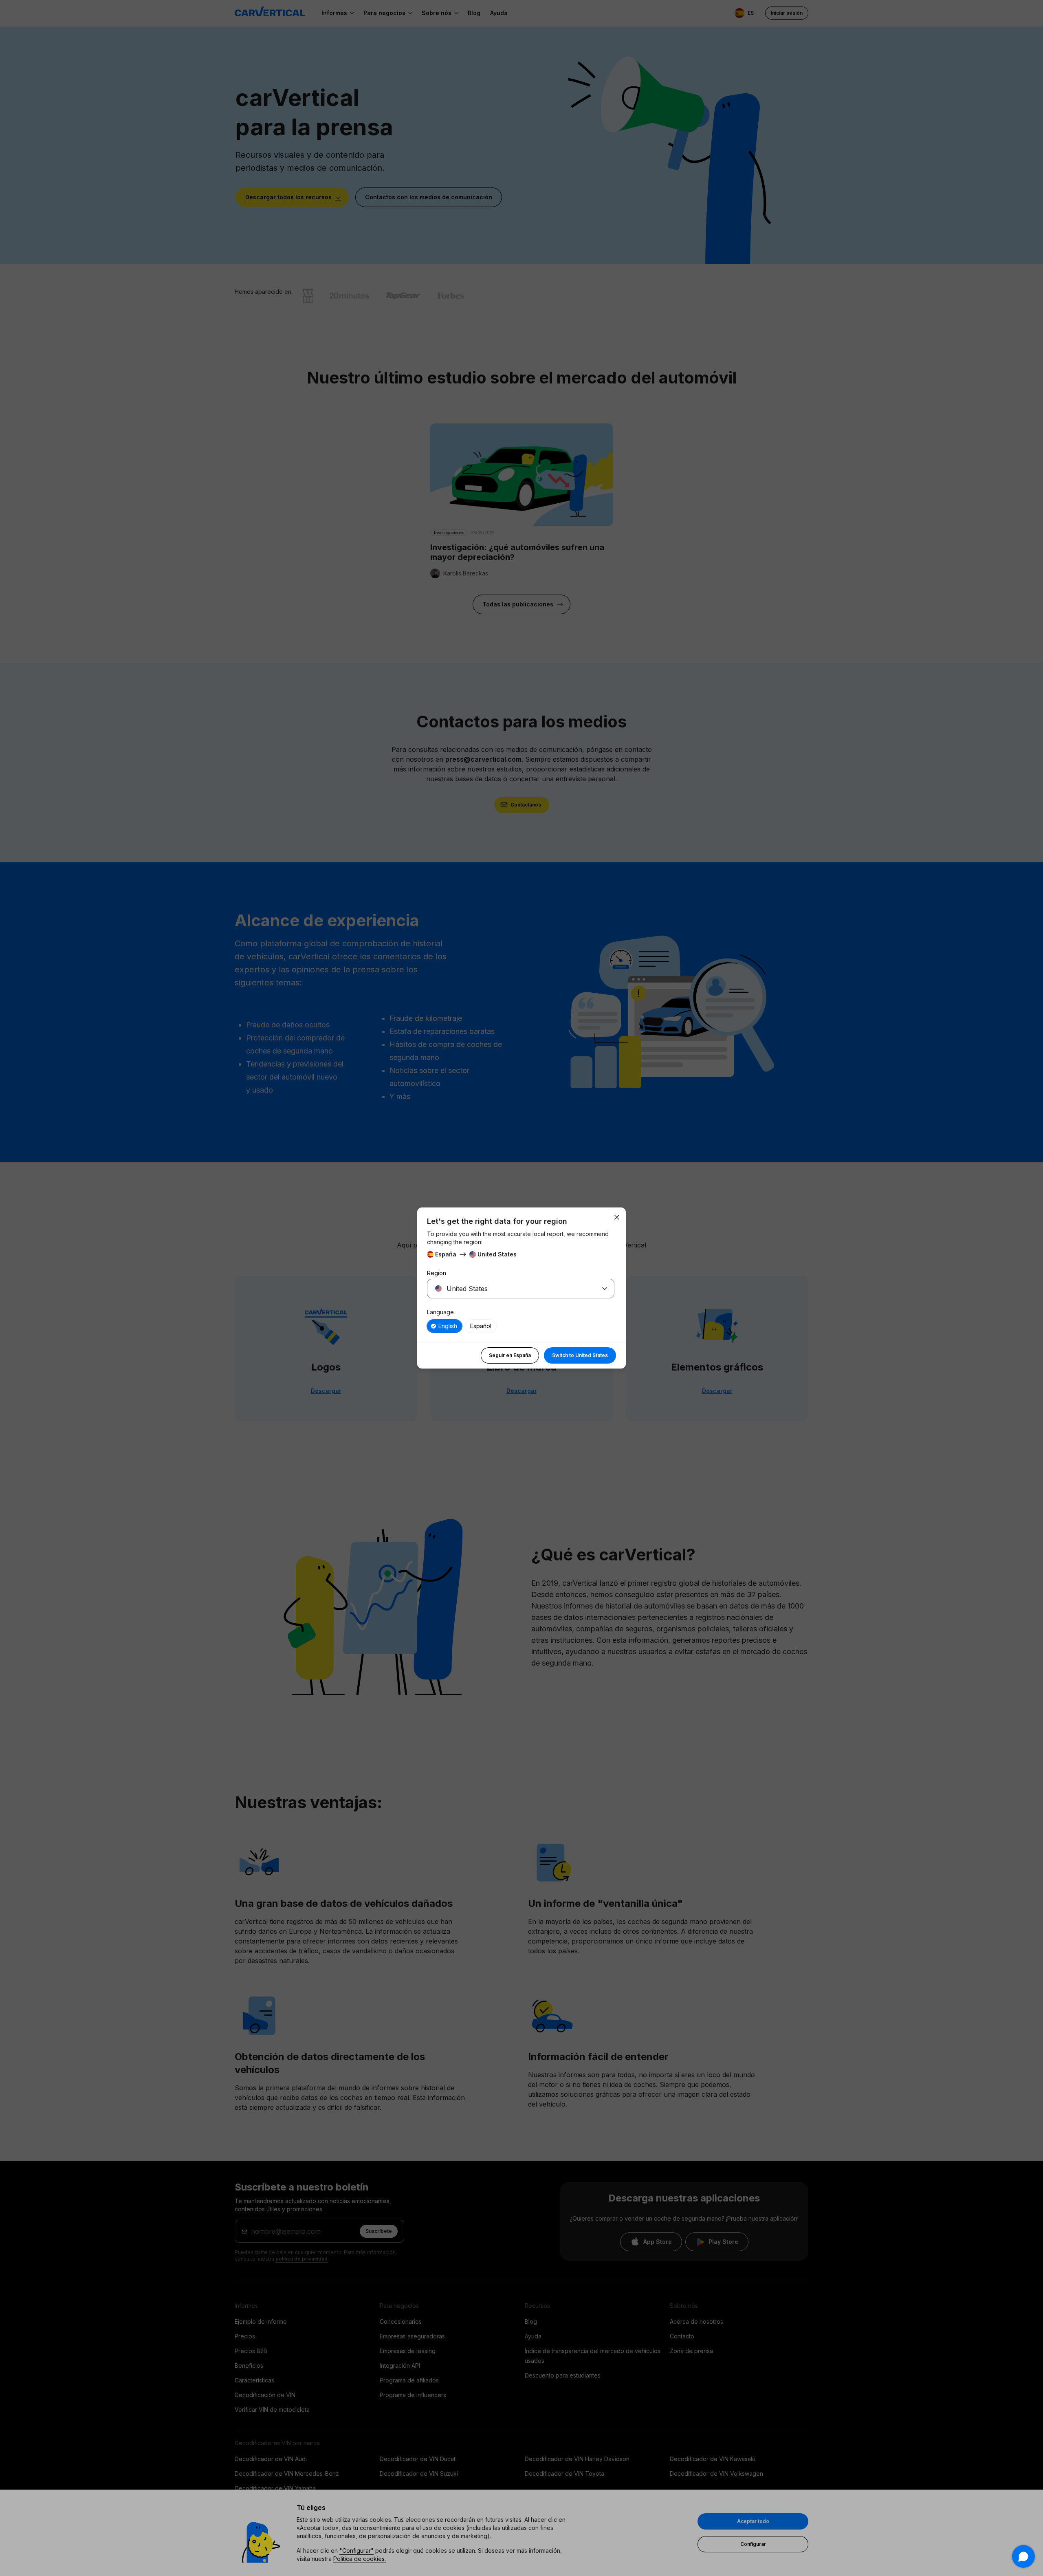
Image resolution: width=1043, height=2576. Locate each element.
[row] (444, 1326)
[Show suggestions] (605, 1289)
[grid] (521, 1326)
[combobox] (511, 1289)
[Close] (617, 1217)
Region (437, 1273)
